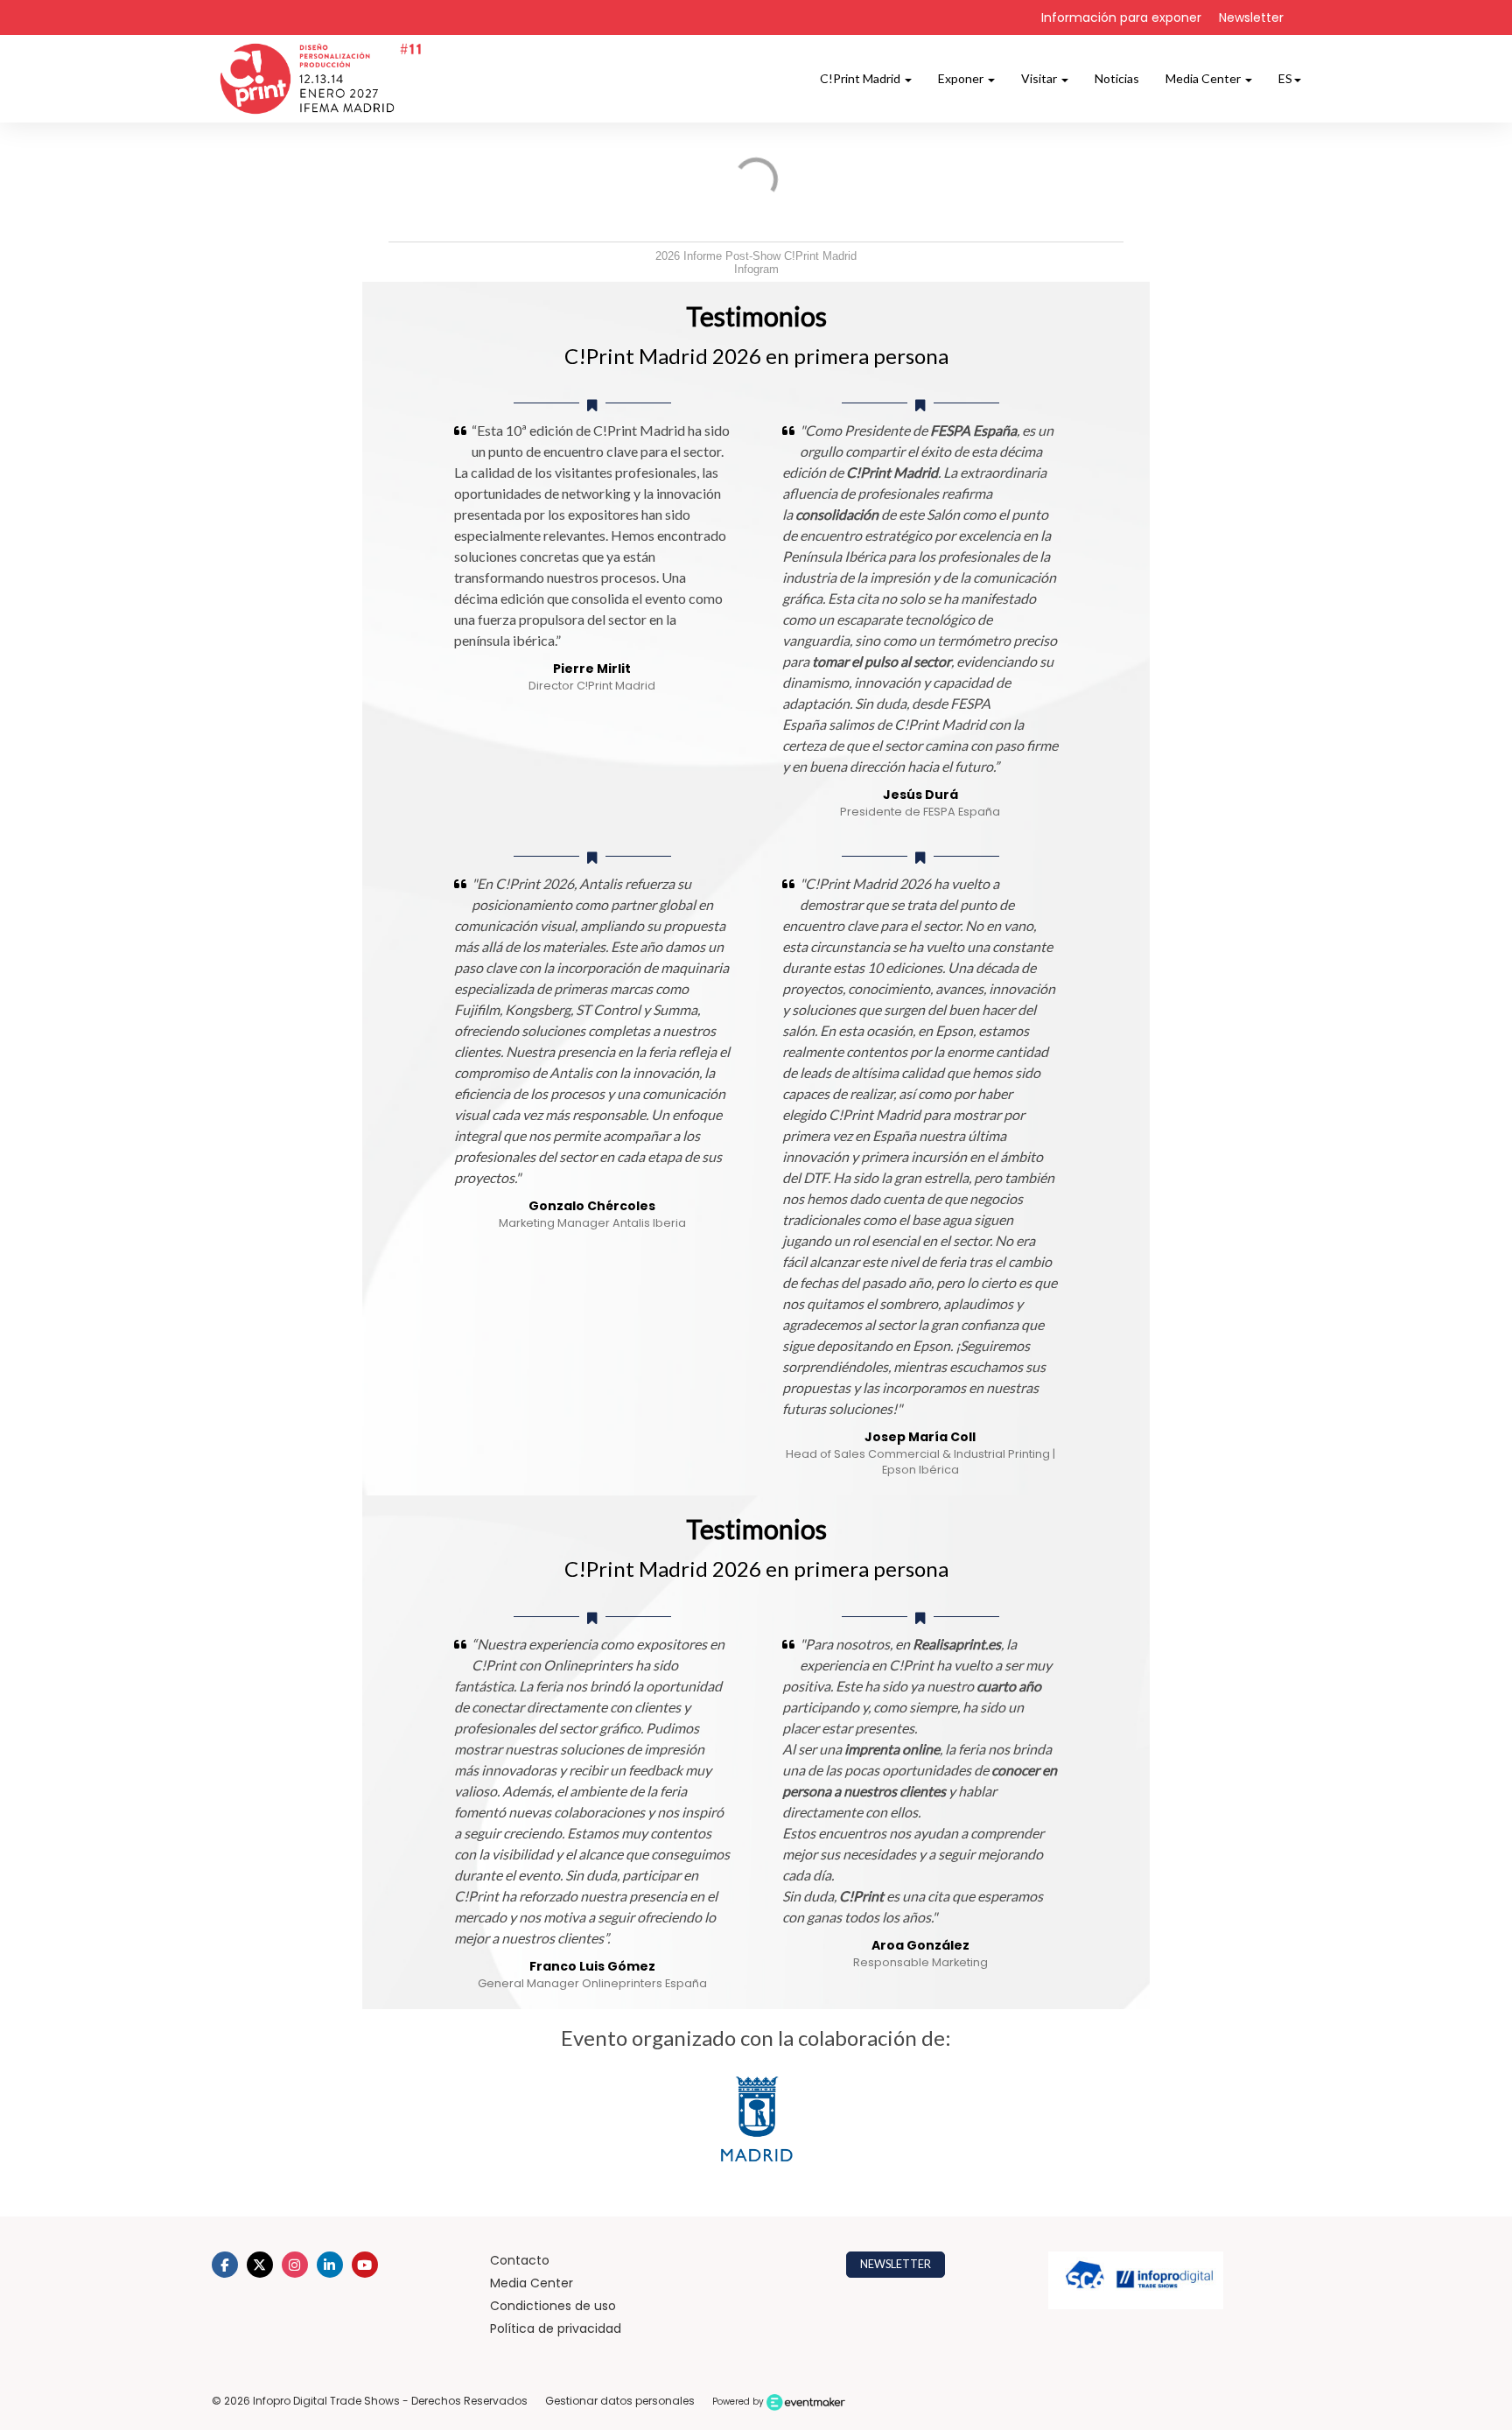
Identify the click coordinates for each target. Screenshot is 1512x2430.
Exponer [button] (962, 78)
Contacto (520, 2260)
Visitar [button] (1040, 78)
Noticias (1117, 78)
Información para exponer (1121, 18)
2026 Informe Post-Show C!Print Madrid (756, 256)
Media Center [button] (1204, 78)
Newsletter (1251, 18)
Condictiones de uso (553, 2306)
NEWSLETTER (896, 2264)
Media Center (532, 2283)
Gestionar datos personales (620, 2401)
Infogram (756, 269)
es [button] (1285, 78)
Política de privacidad (556, 2328)
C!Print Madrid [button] (861, 78)
